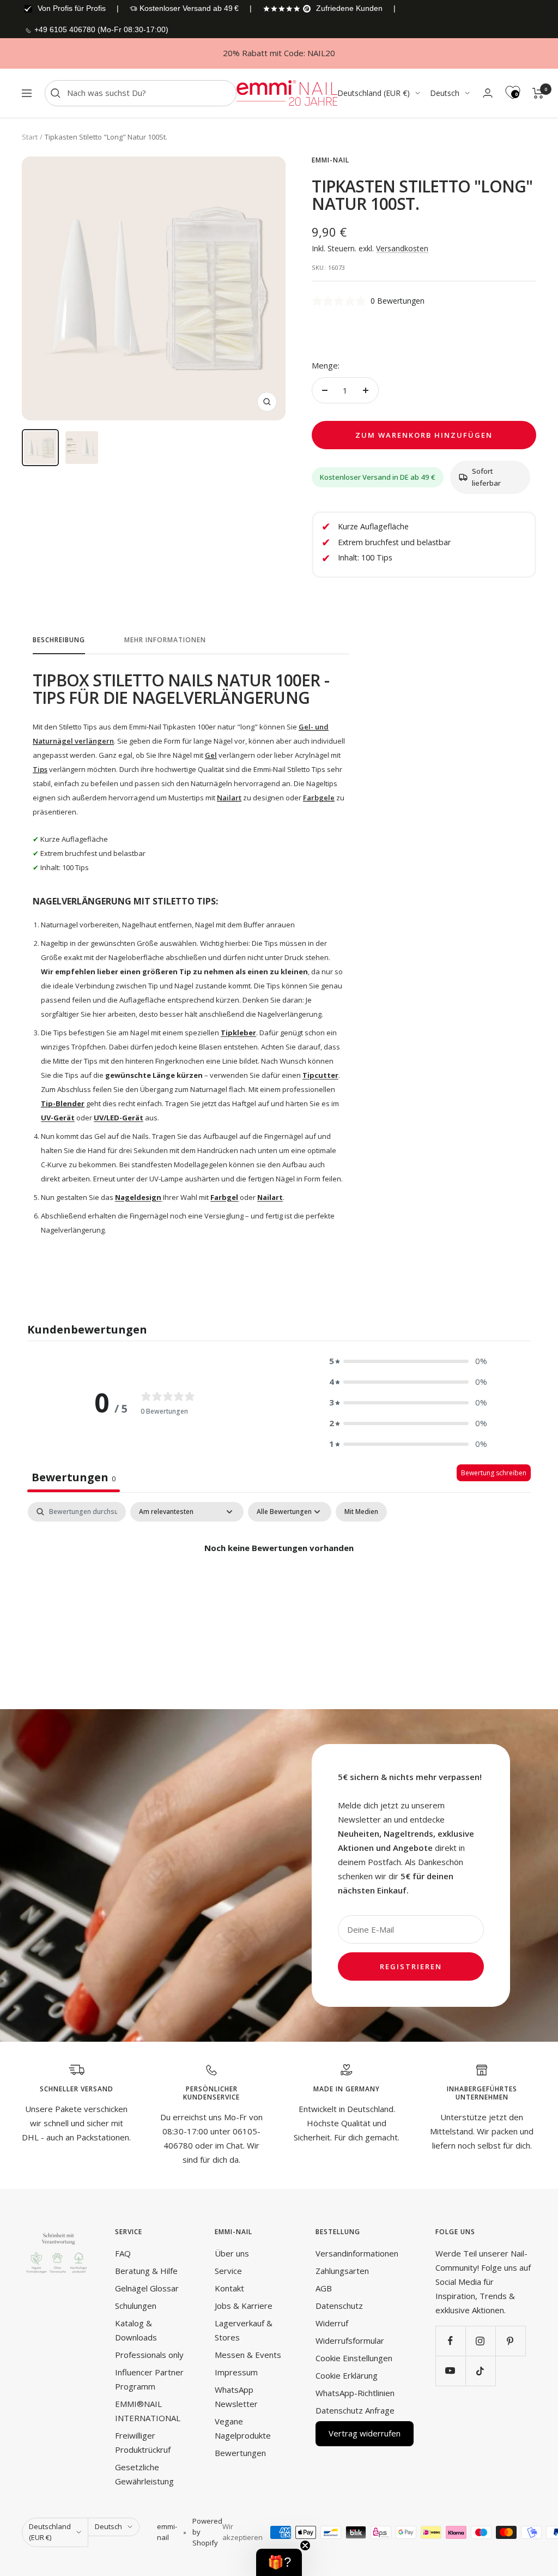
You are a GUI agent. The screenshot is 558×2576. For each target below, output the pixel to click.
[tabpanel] (279, 1585)
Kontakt (229, 2288)
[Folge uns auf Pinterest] (510, 2341)
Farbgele (319, 798)
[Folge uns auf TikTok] (480, 2371)
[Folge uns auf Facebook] (450, 2341)
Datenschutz (339, 2306)
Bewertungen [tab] (74, 1477)
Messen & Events (248, 2355)
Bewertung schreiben (494, 1473)
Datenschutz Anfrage (355, 2410)
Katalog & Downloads (136, 2330)
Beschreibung (59, 640)
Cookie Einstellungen (354, 2358)
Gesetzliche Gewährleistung (144, 2474)
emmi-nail (330, 160)
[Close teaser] (305, 2545)
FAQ (123, 2253)
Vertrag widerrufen (365, 2433)
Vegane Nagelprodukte (243, 2428)
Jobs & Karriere (244, 2306)
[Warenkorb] (538, 93)
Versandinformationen (357, 2253)
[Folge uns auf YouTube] (450, 2371)
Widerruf (332, 2323)
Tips (40, 769)
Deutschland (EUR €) (374, 93)
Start (30, 137)
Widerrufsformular (350, 2340)
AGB (324, 2288)
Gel (211, 755)
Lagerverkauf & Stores (244, 2330)
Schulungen (136, 2306)
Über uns (232, 2253)
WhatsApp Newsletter (236, 2397)
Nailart (229, 798)
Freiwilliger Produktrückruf (143, 2442)
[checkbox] (361, 1512)
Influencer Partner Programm (149, 2379)
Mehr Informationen (165, 640)
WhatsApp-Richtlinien (355, 2393)
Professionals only (149, 2355)
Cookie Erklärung (347, 2375)
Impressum (236, 2372)
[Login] (488, 93)
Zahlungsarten (342, 2271)
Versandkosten (402, 248)
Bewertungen (240, 2453)
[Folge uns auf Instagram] (480, 2341)
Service (228, 2271)
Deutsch (445, 93)
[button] (408, 1361)
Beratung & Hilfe (146, 2271)
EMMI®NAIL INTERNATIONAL (148, 2411)
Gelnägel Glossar (147, 2288)
